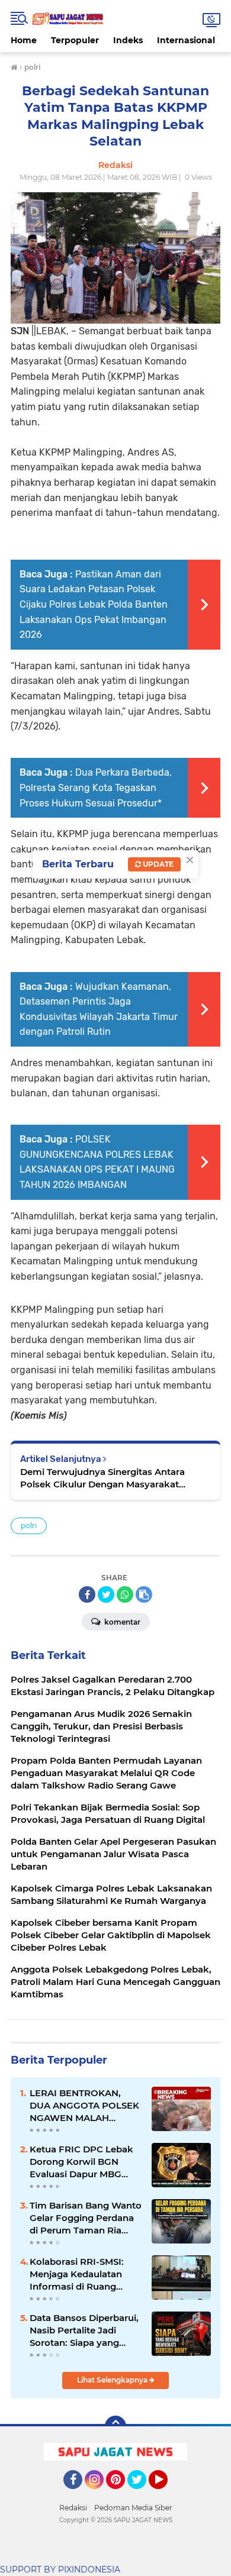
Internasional (186, 40)
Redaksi (73, 2508)
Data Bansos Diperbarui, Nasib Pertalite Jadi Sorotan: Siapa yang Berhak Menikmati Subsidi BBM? (84, 2330)
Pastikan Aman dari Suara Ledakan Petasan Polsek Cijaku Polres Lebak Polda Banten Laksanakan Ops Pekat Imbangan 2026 (94, 604)
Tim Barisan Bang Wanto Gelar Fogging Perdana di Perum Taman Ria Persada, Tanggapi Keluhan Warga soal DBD (86, 2218)
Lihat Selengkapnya (113, 2380)
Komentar (121, 1622)
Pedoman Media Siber (133, 2508)
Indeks (128, 40)
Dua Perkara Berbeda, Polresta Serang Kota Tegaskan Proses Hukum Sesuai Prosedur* (96, 787)
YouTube (166, 2494)
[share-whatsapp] (125, 1594)
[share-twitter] (106, 1594)
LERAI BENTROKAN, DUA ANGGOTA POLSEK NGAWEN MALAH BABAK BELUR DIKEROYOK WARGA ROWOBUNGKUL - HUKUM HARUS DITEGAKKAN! (84, 2106)
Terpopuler (75, 40)
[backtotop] (115, 2426)
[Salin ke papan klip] (144, 1594)
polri (29, 1526)
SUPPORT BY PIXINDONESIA (60, 2569)
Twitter (142, 2494)
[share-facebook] (87, 1594)
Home (24, 40)
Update (157, 864)
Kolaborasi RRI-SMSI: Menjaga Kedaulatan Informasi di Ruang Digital (77, 2274)
